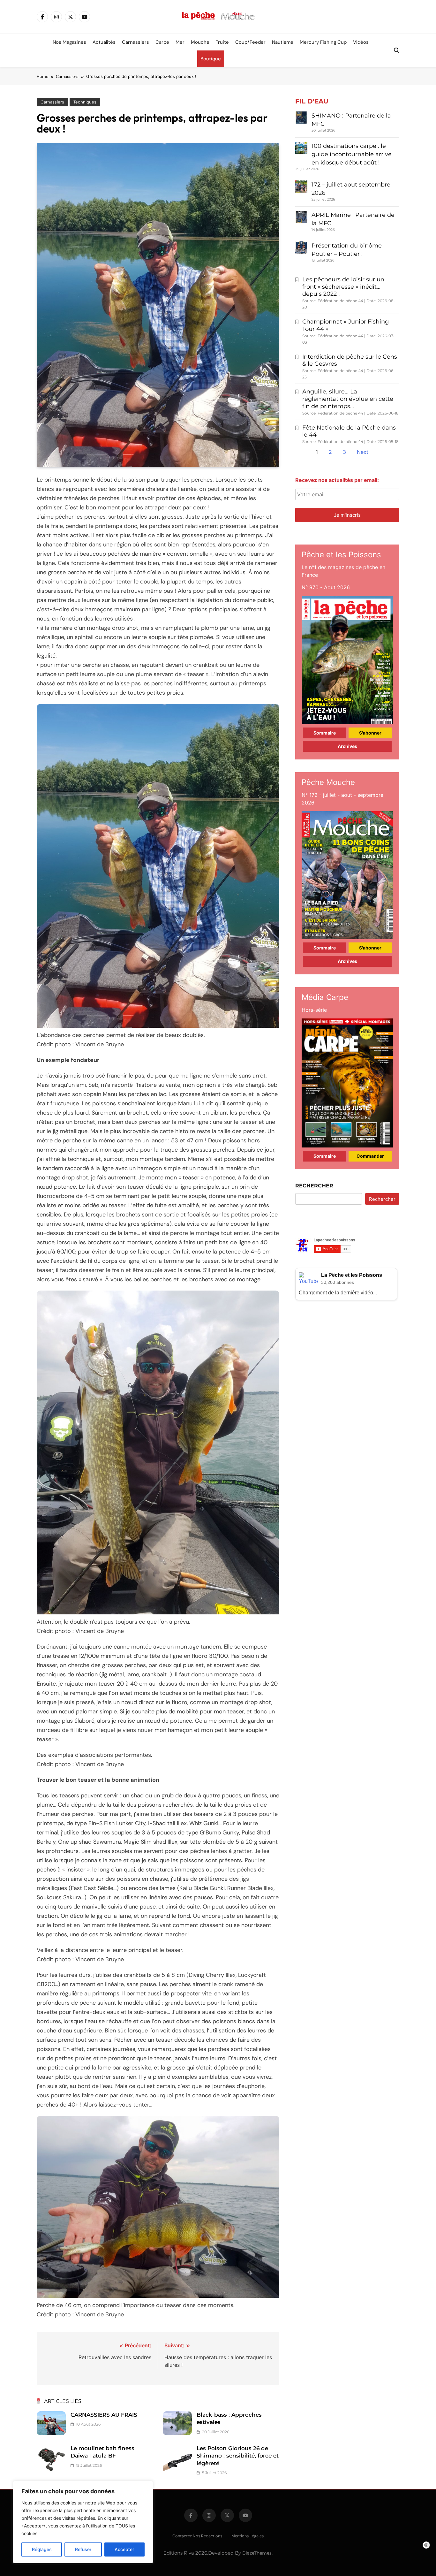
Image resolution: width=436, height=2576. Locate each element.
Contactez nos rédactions (197, 2536)
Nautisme (283, 42)
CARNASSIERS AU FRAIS (104, 2415)
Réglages (42, 2549)
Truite (222, 42)
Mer (180, 42)
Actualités (104, 42)
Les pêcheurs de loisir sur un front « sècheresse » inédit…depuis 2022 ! (343, 287)
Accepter (124, 2549)
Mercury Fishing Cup (323, 42)
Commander (370, 1156)
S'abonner (370, 733)
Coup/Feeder (250, 42)
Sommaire (325, 733)
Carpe (162, 42)
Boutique (211, 59)
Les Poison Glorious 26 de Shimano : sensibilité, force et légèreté (238, 2456)
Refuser (83, 2549)
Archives (347, 746)
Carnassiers (135, 42)
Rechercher (314, 1186)
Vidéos (361, 42)
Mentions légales (248, 2536)
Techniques (85, 102)
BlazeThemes (257, 2553)
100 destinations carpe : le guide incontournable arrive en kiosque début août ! (352, 154)
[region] (83, 2522)
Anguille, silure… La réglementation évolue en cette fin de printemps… (348, 399)
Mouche (200, 42)
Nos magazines (69, 42)
